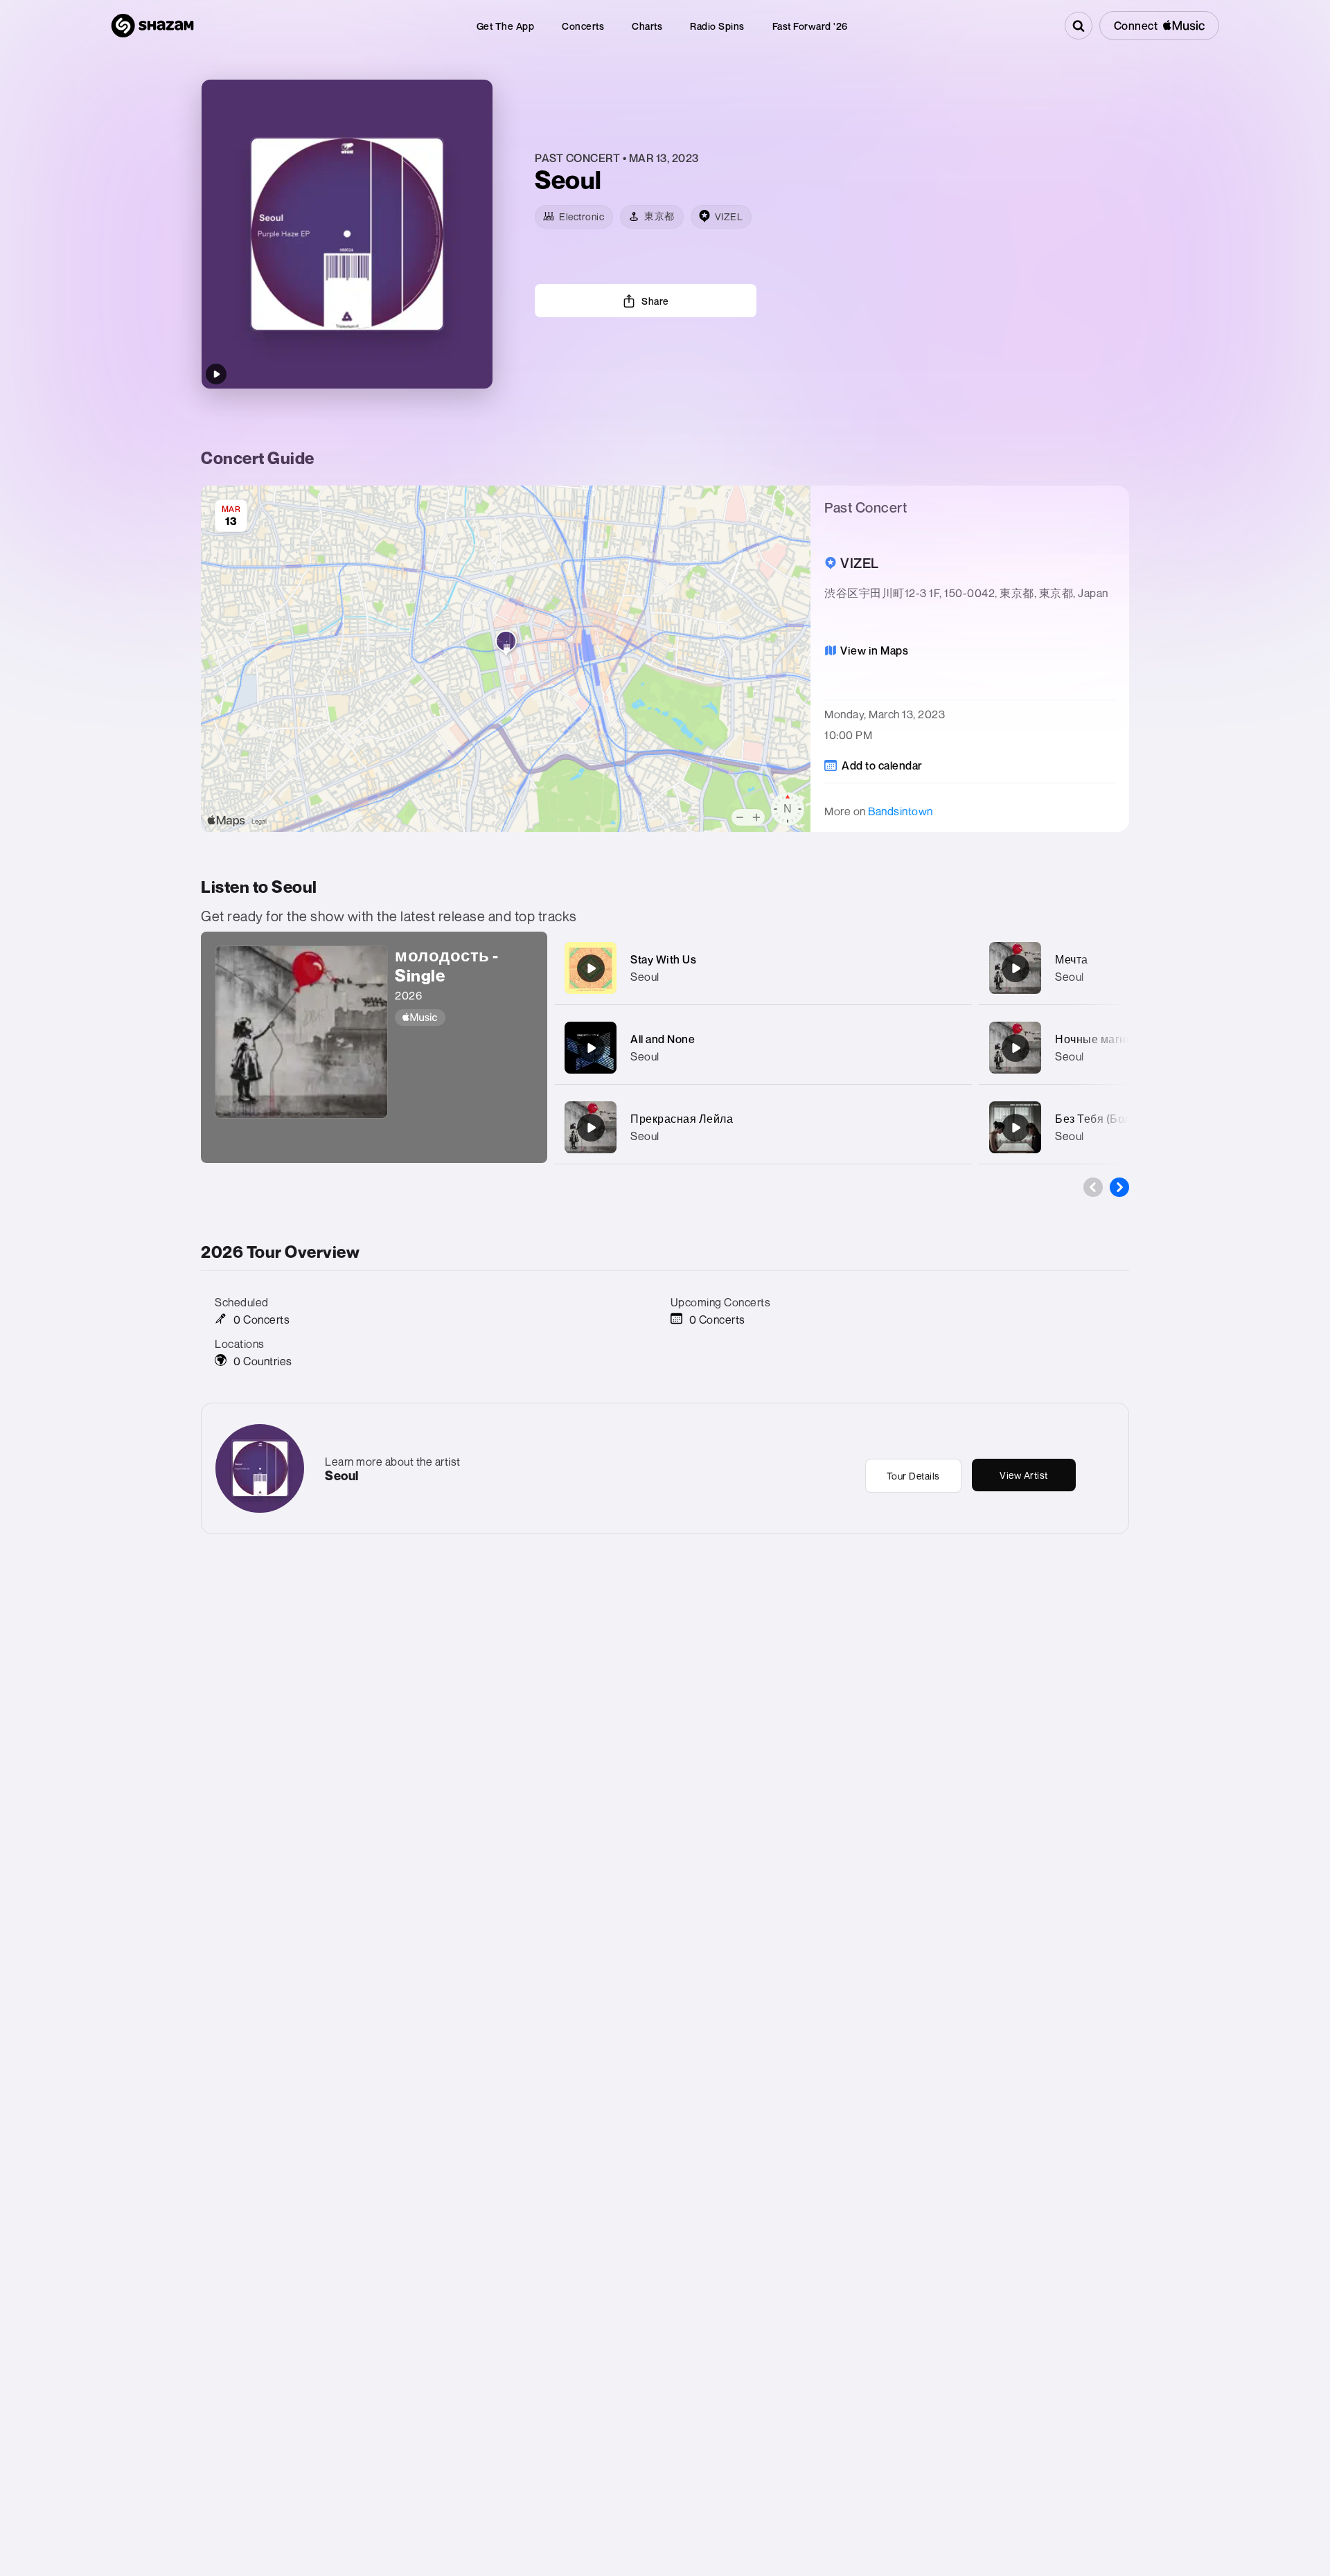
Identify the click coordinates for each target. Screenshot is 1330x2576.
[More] (947, 968)
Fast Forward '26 (810, 26)
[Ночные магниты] (1016, 1048)
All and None (663, 1039)
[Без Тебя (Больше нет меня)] (1016, 1128)
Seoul (645, 977)
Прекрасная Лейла (682, 1119)
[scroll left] (1093, 1187)
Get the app (506, 26)
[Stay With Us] (591, 968)
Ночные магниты (1101, 1039)
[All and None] (591, 1048)
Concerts (583, 26)
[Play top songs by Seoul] (216, 374)
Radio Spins (717, 26)
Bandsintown (901, 811)
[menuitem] (506, 26)
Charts (647, 26)
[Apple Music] (464, 1018)
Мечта (1072, 959)
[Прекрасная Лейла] (591, 1128)
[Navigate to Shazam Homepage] (152, 26)
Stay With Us (663, 959)
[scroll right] (1119, 1187)
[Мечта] (1016, 968)
